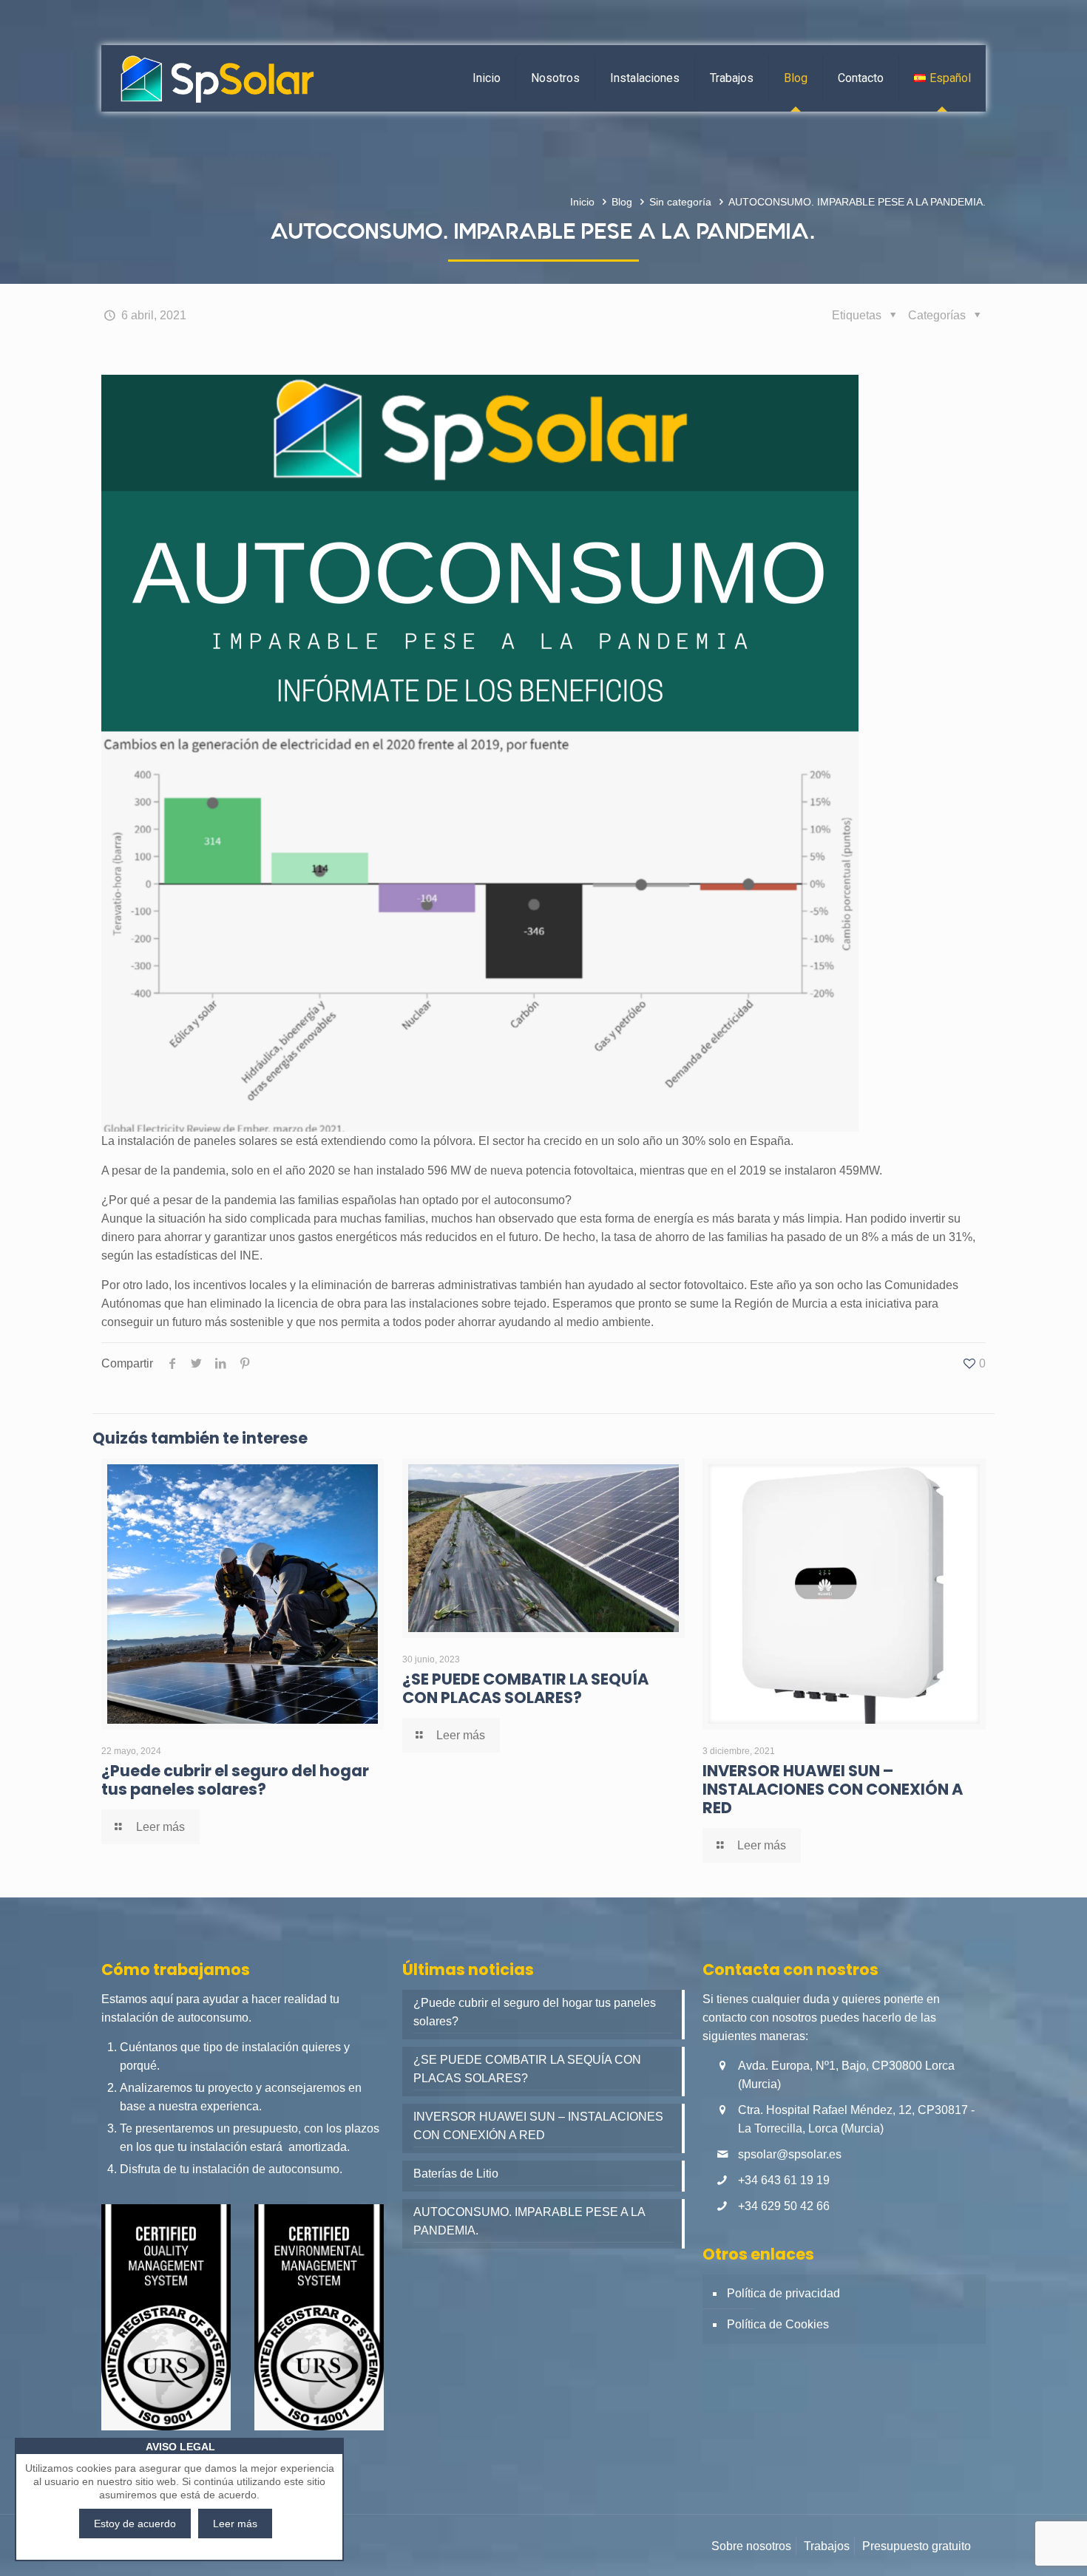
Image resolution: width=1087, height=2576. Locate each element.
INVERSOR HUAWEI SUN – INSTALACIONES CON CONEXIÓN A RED (833, 1789)
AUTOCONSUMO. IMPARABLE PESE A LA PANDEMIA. (529, 2221)
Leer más (235, 2524)
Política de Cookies (778, 2324)
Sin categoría (680, 202)
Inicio (582, 202)
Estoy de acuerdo (135, 2524)
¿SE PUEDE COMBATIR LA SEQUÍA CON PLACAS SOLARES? (525, 1688)
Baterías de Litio (456, 2174)
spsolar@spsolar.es (790, 2154)
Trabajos (827, 2546)
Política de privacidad (783, 2293)
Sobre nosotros (751, 2546)
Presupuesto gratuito (917, 2546)
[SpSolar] (217, 78)
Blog (622, 202)
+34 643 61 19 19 (784, 2180)
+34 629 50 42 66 (784, 2206)
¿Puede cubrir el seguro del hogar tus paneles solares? (235, 1780)
